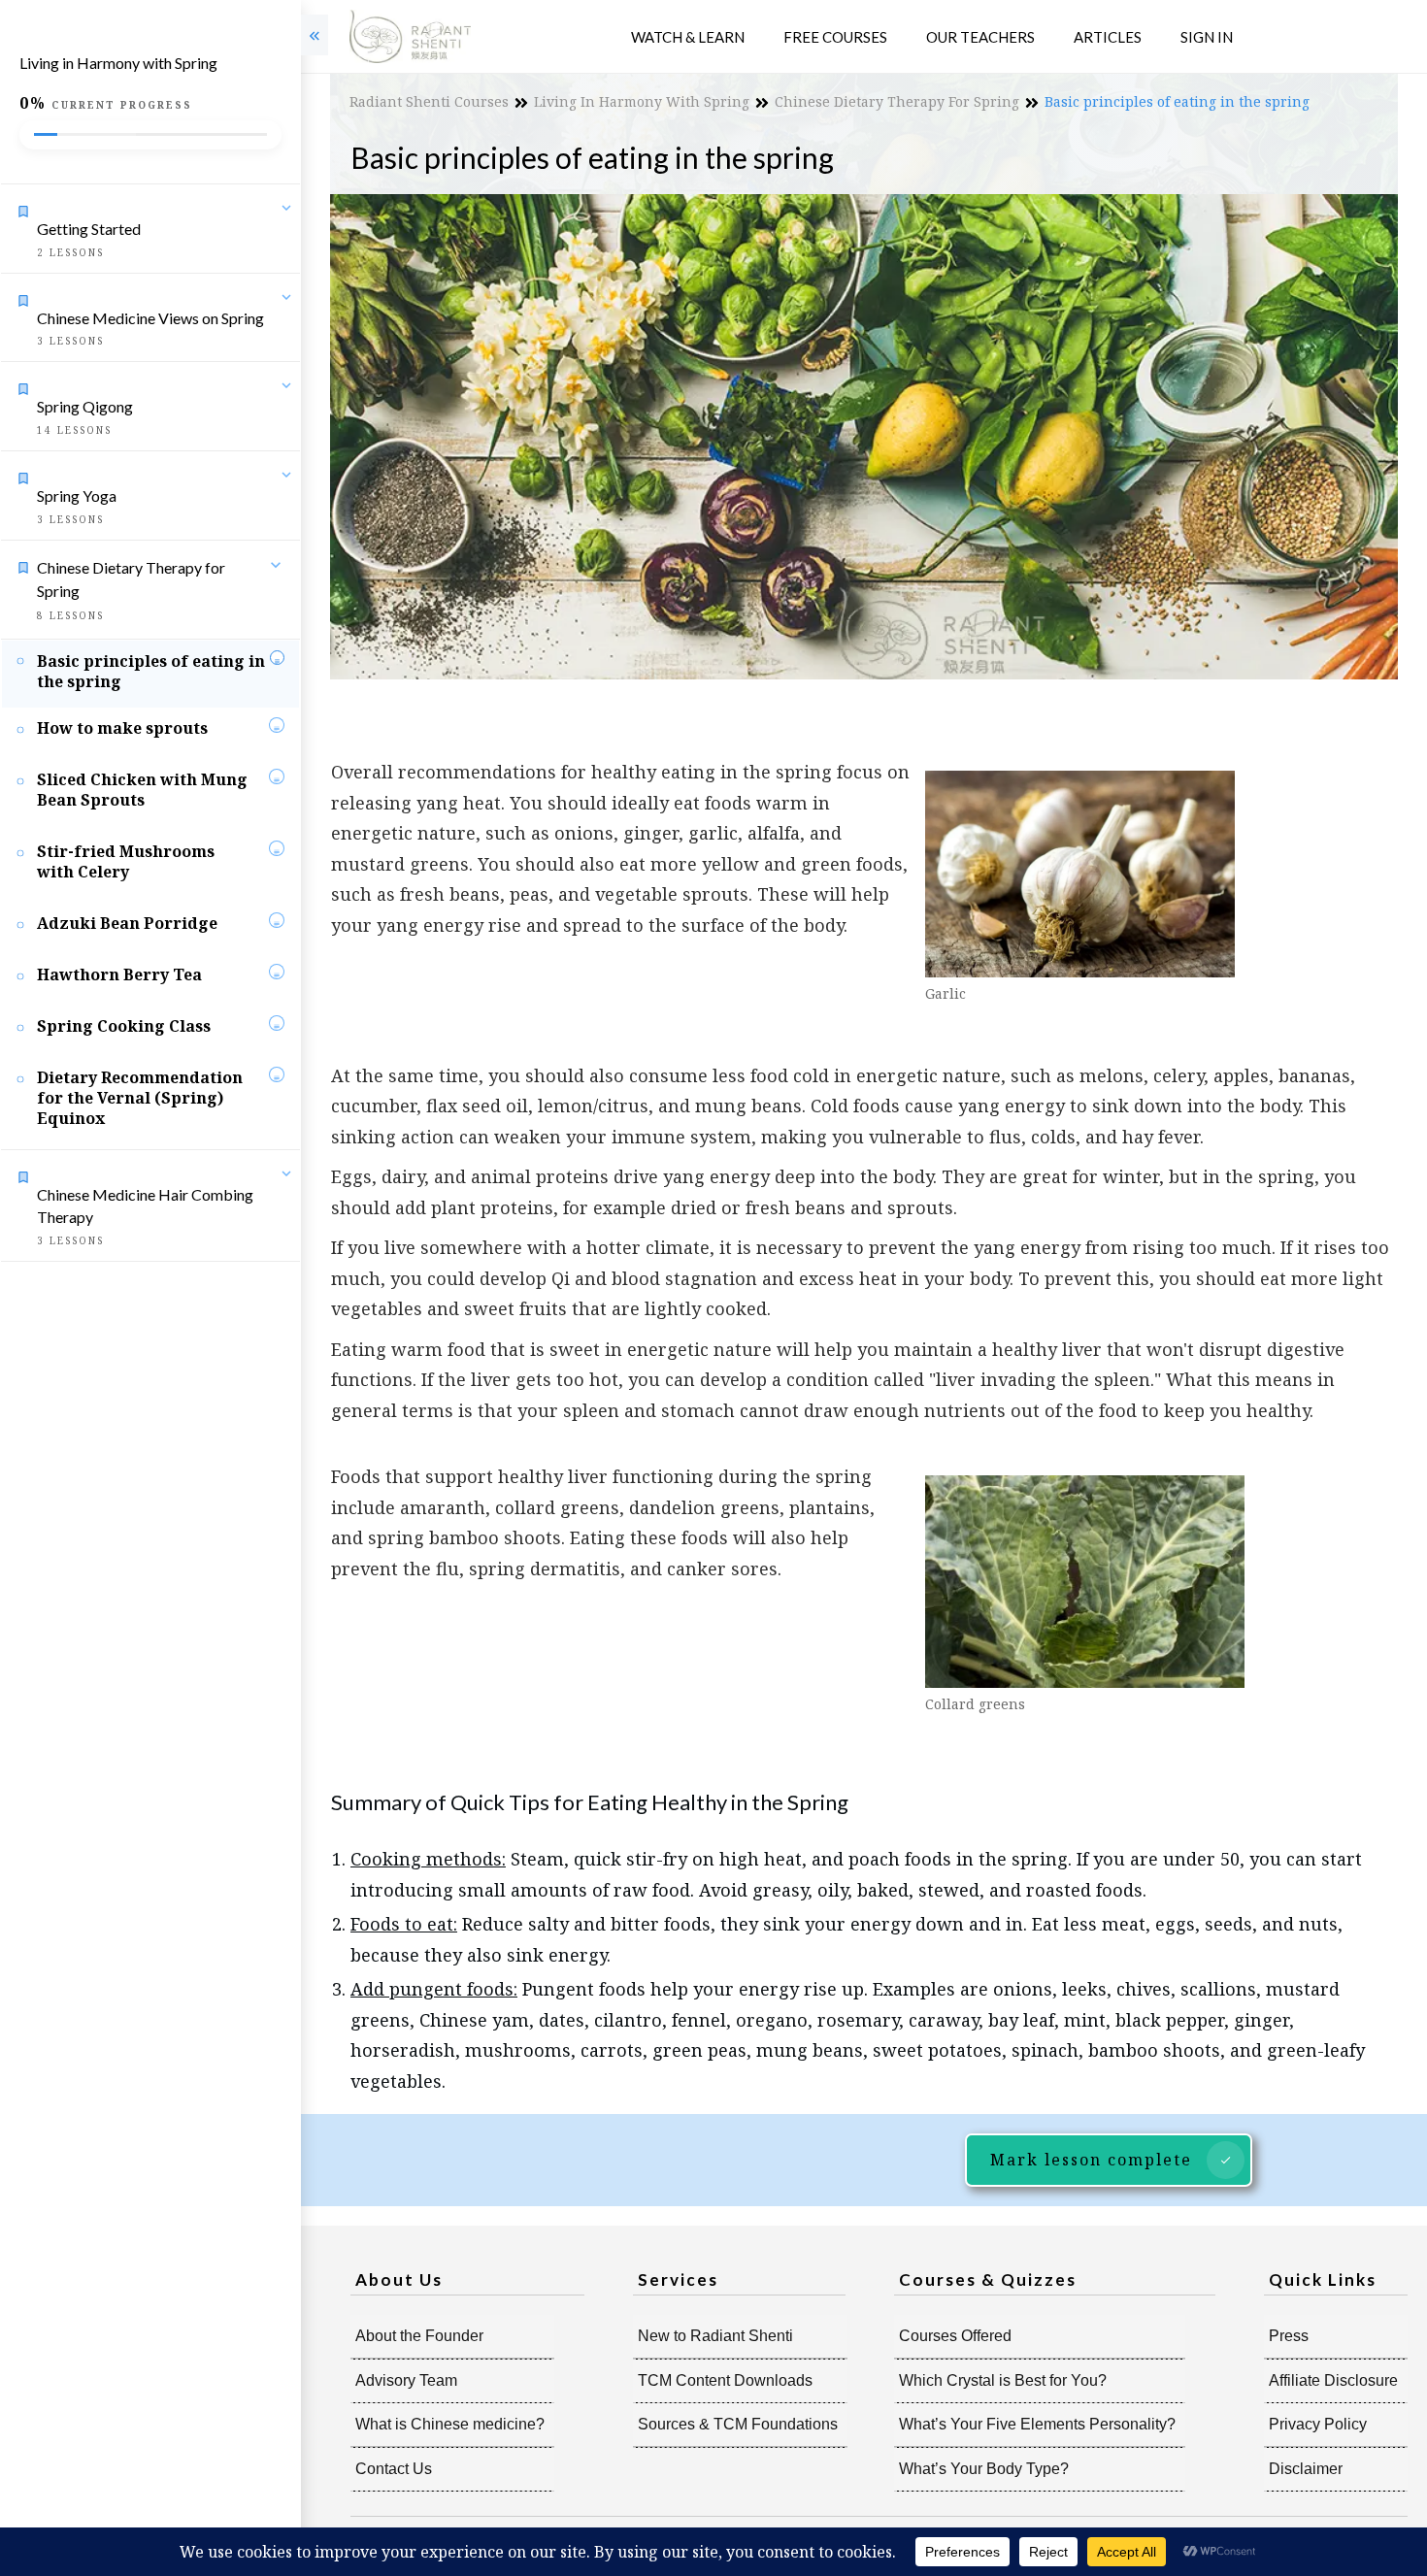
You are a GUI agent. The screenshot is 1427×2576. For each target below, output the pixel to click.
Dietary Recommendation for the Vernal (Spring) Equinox (140, 1098)
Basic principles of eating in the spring (151, 671)
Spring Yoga (77, 495)
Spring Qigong (85, 406)
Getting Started (89, 229)
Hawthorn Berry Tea (119, 974)
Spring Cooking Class (124, 1026)
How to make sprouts (122, 728)
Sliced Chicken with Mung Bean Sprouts (142, 790)
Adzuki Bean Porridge (127, 923)
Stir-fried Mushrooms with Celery (126, 861)
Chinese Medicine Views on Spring (150, 318)
